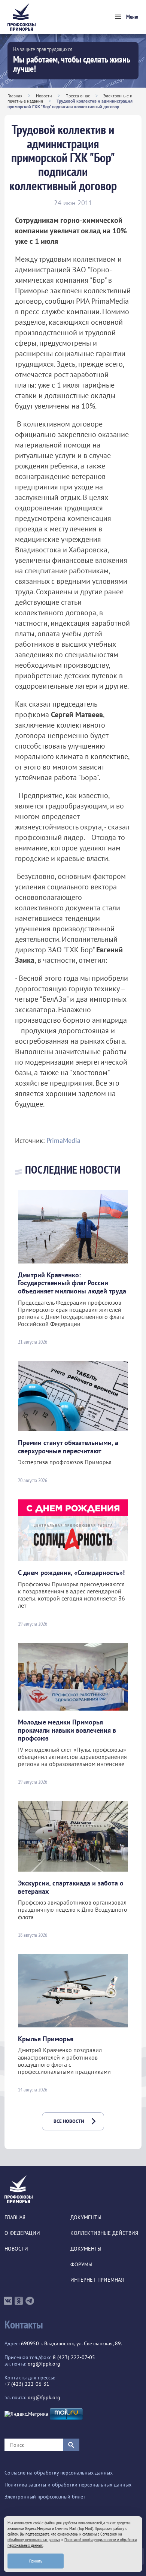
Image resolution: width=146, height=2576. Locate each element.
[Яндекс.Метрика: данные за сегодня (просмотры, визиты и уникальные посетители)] (26, 2414)
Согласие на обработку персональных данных (59, 2473)
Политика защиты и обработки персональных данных (68, 2485)
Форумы (81, 2265)
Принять (36, 2561)
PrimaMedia (63, 1140)
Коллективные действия (104, 2233)
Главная (15, 96)
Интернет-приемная (97, 2280)
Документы (86, 2217)
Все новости (69, 2121)
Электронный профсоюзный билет (45, 2497)
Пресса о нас (78, 96)
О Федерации (22, 2233)
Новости (44, 96)
